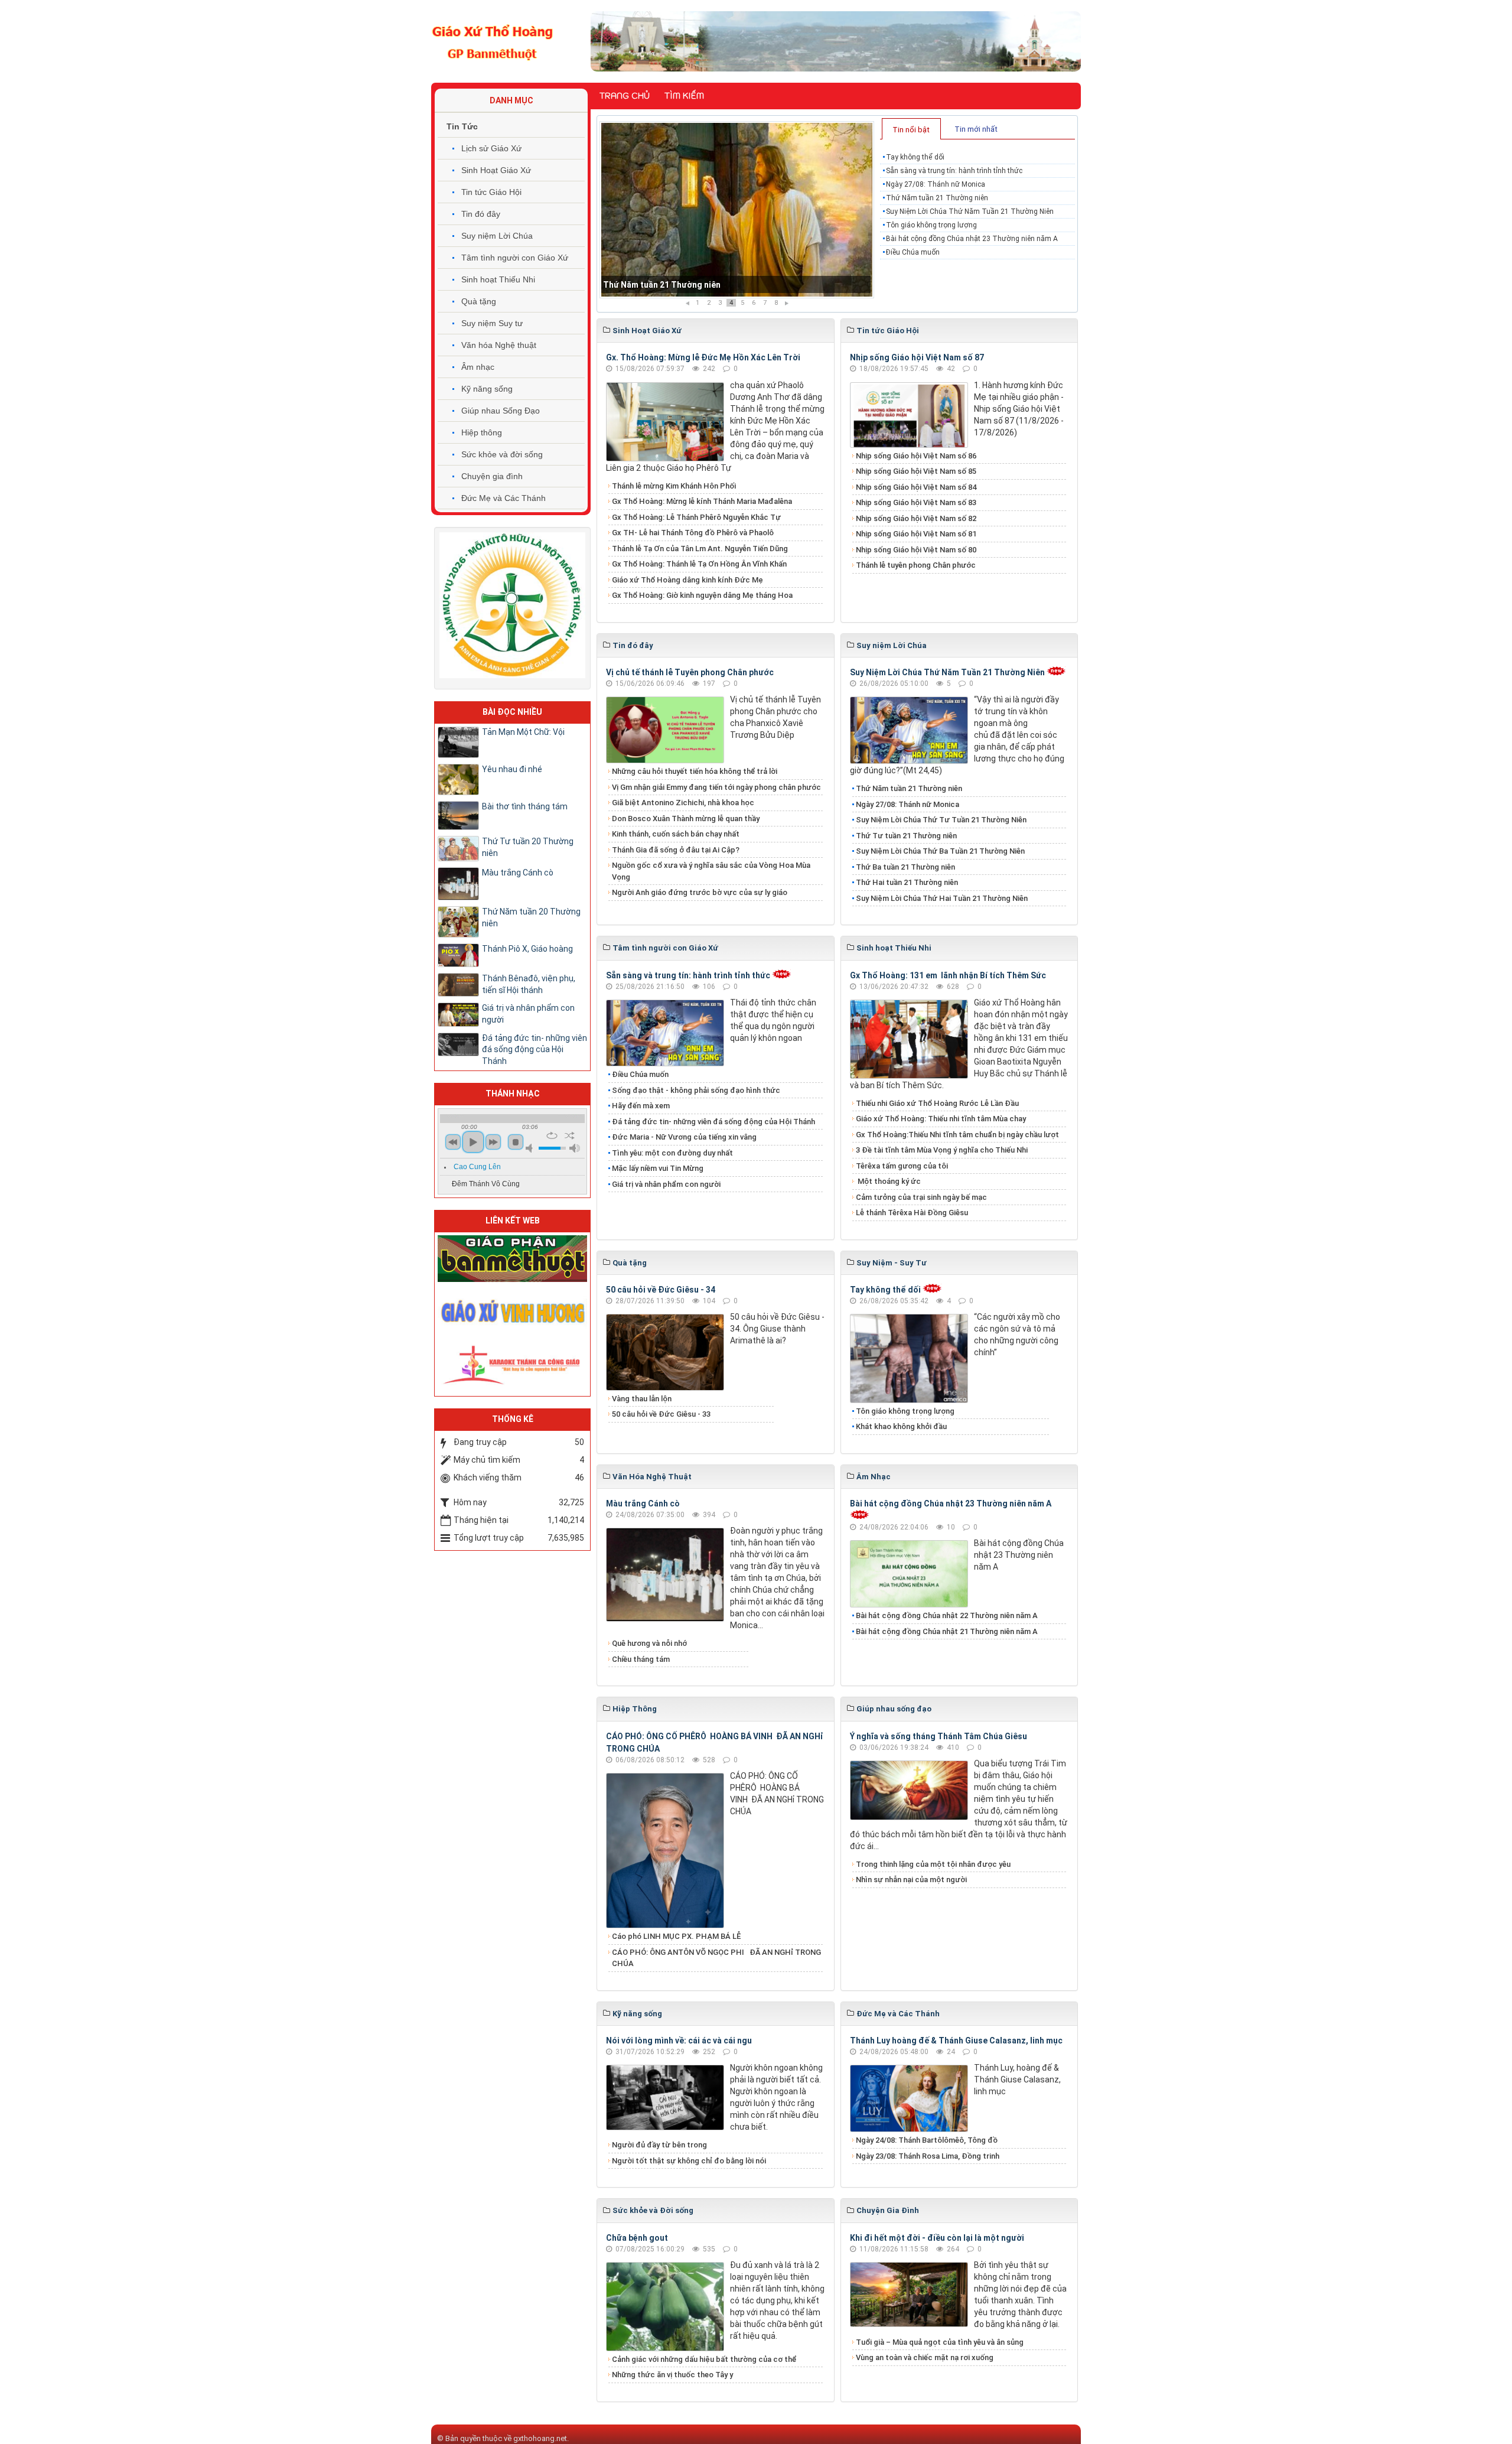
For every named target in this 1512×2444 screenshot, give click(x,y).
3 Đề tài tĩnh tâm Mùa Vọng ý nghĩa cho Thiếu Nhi (942, 1150)
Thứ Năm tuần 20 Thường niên (531, 917)
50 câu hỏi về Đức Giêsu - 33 (661, 1414)
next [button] (493, 1142)
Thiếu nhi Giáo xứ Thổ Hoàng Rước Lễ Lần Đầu (937, 1103)
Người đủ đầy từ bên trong (659, 2145)
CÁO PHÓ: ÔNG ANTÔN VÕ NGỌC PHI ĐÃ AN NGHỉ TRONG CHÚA (716, 1958)
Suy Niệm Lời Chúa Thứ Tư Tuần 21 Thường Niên (941, 820)
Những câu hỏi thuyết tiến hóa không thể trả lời (695, 771)
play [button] (473, 1142)
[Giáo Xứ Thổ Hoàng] (493, 41)
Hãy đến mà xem (641, 1106)
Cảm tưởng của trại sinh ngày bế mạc (921, 1197)
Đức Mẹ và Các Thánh (504, 498)
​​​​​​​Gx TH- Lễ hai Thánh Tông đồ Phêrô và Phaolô (693, 533)
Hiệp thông (482, 432)
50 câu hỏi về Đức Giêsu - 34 (661, 1290)
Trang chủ (625, 96)
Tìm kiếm (684, 96)
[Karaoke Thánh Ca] (512, 1363)
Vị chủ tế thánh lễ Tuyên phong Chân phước (690, 672)
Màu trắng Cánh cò (643, 1504)
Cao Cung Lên (477, 1167)
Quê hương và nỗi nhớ (649, 1643)
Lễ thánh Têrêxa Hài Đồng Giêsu (912, 1213)
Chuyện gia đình (492, 476)
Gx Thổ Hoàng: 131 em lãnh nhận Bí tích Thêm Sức (948, 975)
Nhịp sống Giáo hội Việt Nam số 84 (916, 487)
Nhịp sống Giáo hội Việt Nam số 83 (916, 502)
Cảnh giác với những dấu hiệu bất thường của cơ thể (706, 2359)
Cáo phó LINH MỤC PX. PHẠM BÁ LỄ (676, 1936)
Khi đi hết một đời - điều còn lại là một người (937, 2238)
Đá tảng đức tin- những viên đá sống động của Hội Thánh (713, 1122)
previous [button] (453, 1142)
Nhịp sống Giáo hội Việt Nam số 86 (916, 456)
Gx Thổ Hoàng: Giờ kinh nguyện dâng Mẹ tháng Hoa (702, 595)
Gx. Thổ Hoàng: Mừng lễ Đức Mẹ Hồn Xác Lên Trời (703, 357)
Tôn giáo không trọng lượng (931, 225)
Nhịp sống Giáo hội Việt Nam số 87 (917, 357)
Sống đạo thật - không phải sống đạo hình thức (696, 1090)
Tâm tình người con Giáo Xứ (515, 258)
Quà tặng (479, 301)
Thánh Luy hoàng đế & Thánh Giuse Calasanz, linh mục (956, 2041)
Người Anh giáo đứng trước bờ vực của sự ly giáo (700, 892)
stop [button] (516, 1142)
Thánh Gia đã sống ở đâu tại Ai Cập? (676, 850)
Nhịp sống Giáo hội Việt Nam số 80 (916, 550)
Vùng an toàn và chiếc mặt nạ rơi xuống (925, 2357)
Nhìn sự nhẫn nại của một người (911, 1880)
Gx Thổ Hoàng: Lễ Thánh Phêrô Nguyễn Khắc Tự (696, 517)
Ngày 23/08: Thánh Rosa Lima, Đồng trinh (928, 2156)
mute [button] (531, 1148)
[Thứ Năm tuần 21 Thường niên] (737, 210)
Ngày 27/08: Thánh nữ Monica (936, 184)
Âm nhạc (478, 367)
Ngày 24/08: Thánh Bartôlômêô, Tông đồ (927, 2140)
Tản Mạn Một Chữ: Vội (523, 732)
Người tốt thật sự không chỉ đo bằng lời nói (689, 2161)
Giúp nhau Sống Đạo (501, 411)
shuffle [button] (570, 1135)
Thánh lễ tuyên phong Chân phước (916, 565)
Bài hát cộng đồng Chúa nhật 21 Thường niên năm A (947, 1631)
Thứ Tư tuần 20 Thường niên (528, 847)
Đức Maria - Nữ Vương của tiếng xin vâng (684, 1137)
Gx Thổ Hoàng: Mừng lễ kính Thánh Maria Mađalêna (702, 501)
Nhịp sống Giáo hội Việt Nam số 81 (916, 534)
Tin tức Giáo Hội (491, 192)
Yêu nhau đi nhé (512, 769)
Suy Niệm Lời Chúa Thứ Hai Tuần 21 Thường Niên (942, 898)
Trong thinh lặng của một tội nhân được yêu (933, 1864)
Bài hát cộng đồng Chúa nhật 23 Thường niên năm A (972, 239)
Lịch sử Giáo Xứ (491, 148)
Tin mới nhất (976, 129)
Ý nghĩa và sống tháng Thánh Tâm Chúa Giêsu (939, 1736)
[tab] (911, 129)
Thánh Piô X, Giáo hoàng (527, 949)
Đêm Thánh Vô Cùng (486, 1184)
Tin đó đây (481, 214)
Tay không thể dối (915, 157)
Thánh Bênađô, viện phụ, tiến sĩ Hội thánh (529, 984)
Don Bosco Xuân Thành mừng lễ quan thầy (686, 819)
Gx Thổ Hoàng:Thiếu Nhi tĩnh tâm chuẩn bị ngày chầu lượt (957, 1135)
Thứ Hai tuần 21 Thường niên (907, 882)
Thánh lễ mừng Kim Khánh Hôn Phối (674, 486)
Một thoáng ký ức (888, 1181)
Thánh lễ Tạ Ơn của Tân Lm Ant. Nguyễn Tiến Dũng (700, 549)
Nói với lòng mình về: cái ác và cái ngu (679, 2041)
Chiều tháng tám (641, 1659)
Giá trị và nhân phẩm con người (666, 1184)
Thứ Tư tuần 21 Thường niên (906, 836)
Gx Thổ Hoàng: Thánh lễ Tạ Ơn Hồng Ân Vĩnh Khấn (699, 564)
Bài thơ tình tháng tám (525, 806)
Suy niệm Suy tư (492, 323)
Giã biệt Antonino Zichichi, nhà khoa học (683, 803)
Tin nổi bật (911, 130)
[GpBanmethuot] (512, 1258)
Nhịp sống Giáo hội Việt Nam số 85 (916, 471)
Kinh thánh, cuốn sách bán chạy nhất (676, 834)
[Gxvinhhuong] (512, 1311)
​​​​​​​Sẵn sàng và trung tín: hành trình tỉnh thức (954, 171)
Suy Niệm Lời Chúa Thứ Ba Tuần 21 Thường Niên (940, 851)
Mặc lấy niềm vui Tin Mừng (658, 1168)
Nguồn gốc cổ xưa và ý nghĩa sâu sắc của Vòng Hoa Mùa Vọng (711, 871)
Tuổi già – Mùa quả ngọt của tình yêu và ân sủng (940, 2342)
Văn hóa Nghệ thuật (499, 345)
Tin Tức (462, 126)
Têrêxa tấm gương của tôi (902, 1166)
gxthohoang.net (540, 2438)
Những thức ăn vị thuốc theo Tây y (672, 2375)
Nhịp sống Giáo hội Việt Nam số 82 (916, 518)
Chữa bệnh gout (637, 2238)
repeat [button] (552, 1135)
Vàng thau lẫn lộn (642, 1399)
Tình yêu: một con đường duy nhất (672, 1153)
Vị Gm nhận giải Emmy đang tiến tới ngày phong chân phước (716, 787)
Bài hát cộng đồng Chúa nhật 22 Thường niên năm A (947, 1615)
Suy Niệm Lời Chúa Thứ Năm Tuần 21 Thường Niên (970, 211)
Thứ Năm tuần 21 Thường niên (662, 285)
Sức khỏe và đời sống (502, 454)
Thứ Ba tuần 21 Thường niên (905, 867)
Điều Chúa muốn (913, 252)
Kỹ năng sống (487, 389)
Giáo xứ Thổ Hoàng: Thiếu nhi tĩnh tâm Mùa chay (941, 1119)
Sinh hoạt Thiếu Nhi (498, 279)
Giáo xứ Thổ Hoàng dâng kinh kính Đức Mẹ (687, 580)
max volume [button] (575, 1148)
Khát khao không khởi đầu (901, 1426)
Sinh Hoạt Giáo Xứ (496, 170)
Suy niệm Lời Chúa (497, 236)
